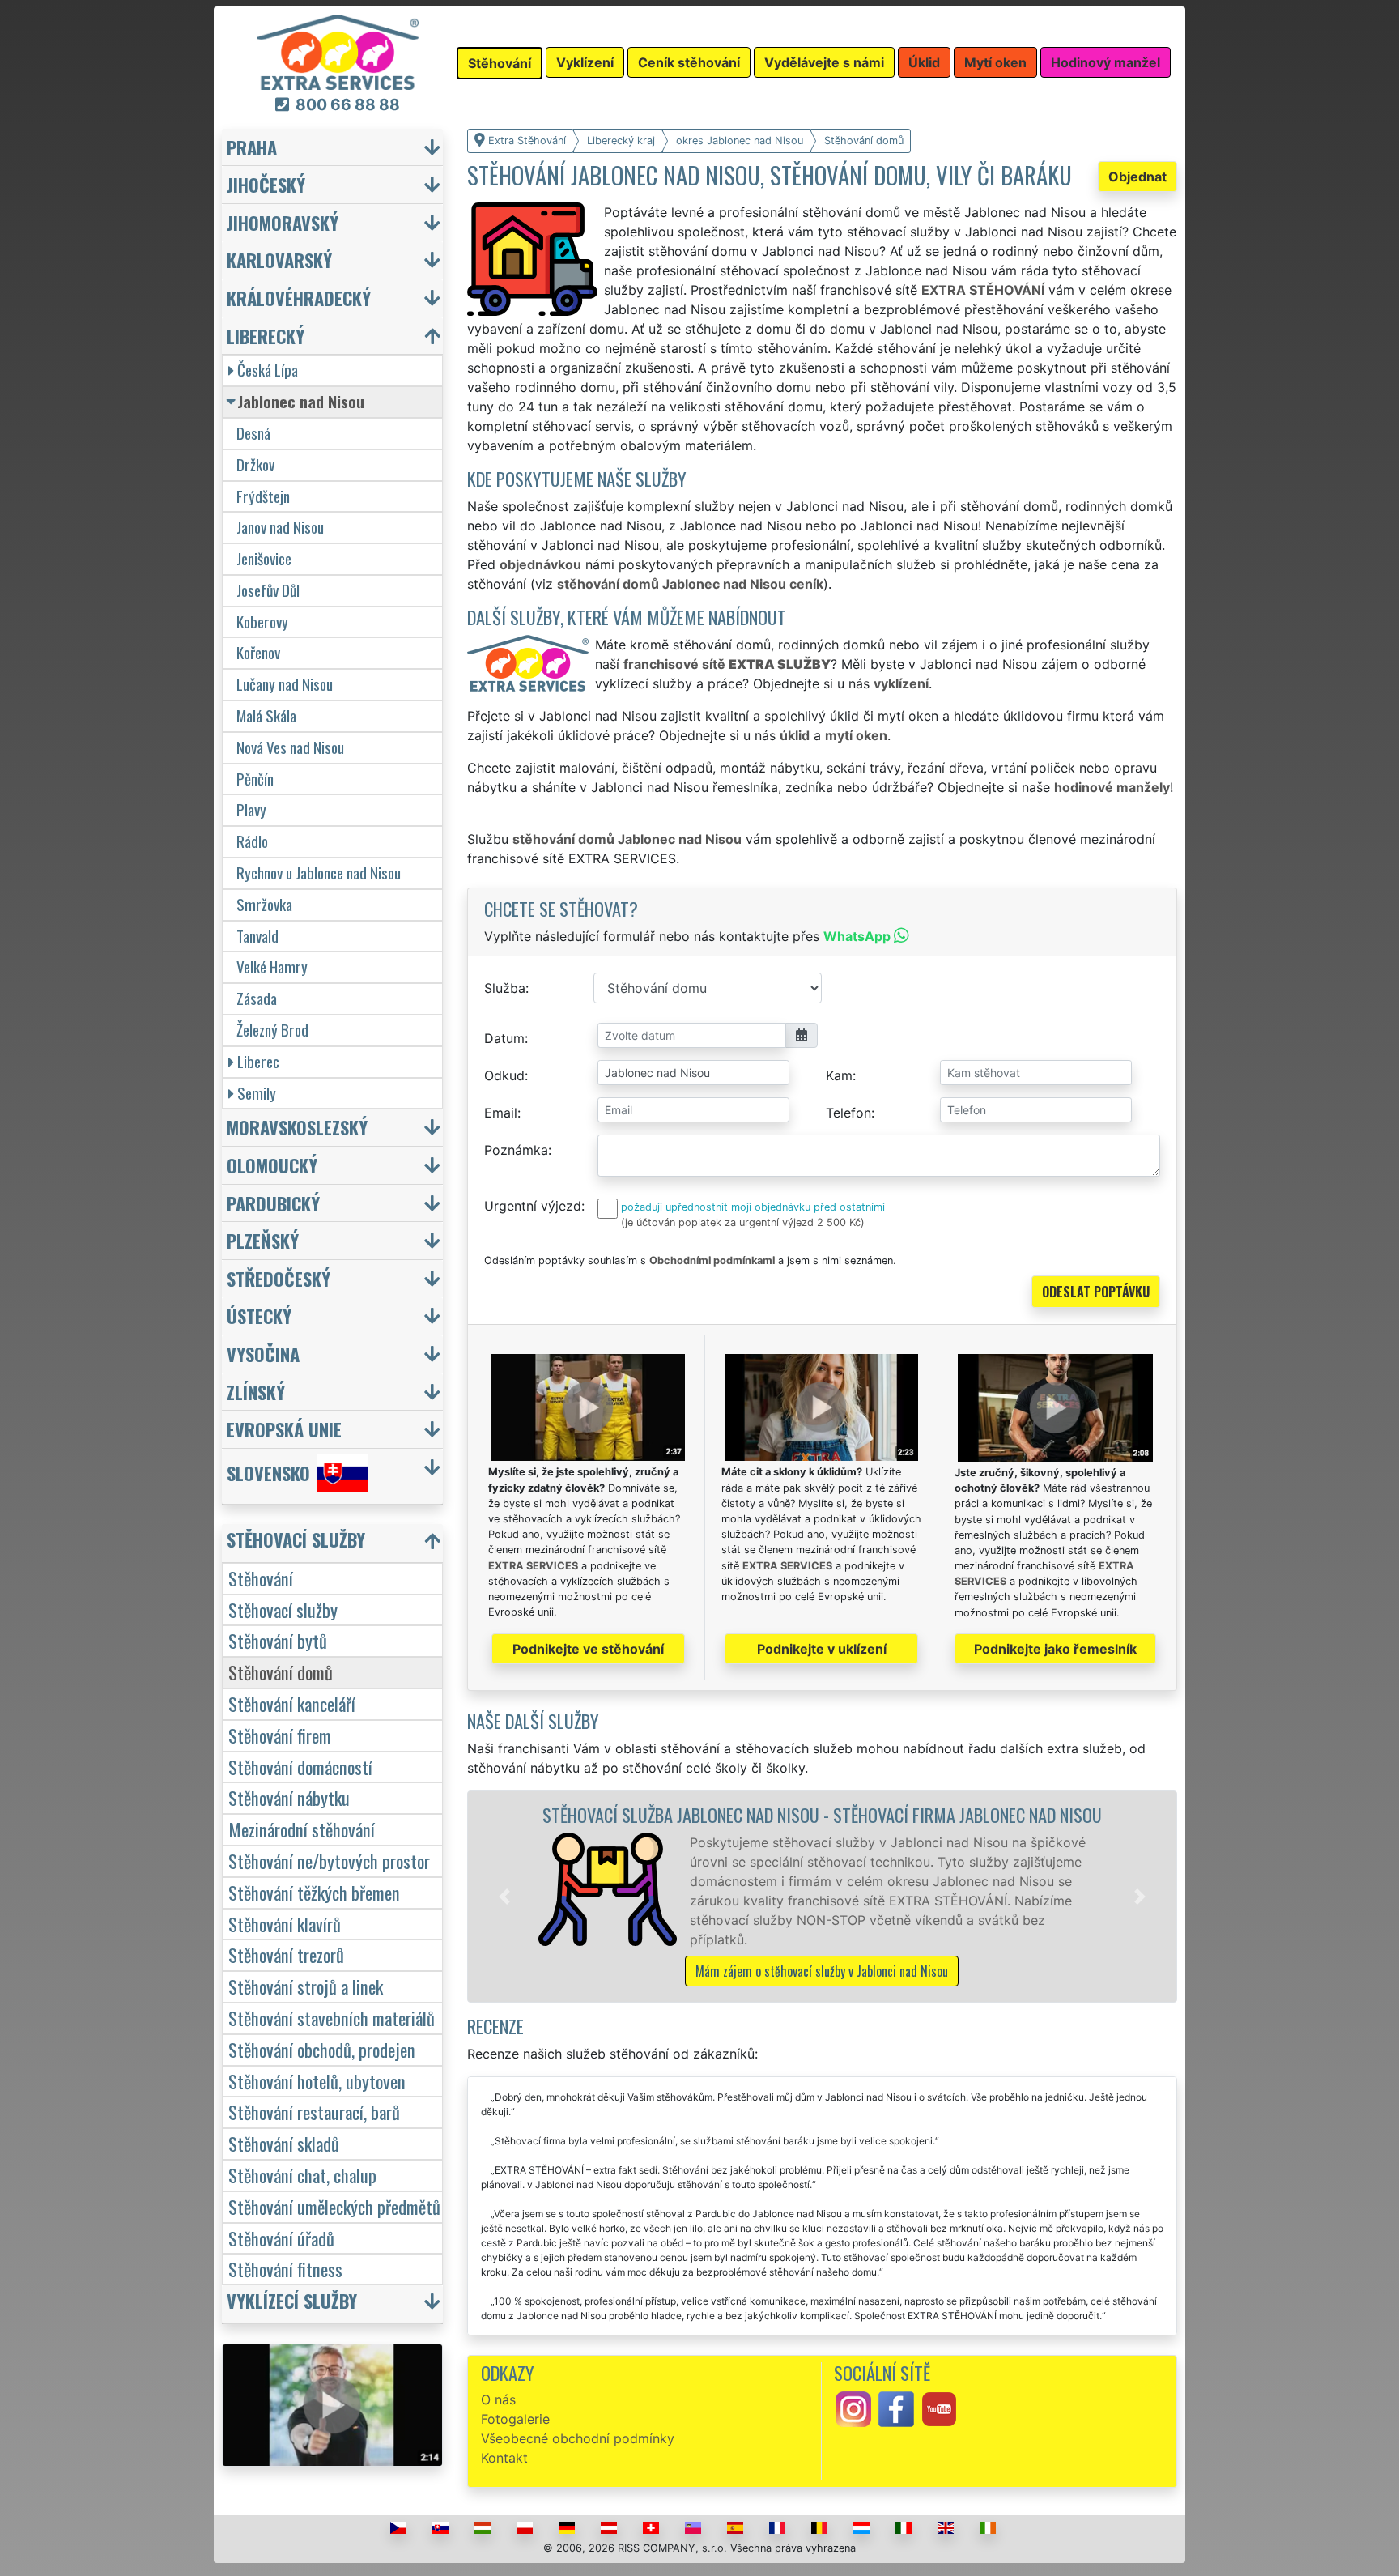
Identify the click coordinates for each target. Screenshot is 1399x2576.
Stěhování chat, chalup (302, 2175)
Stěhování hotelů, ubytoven (317, 2081)
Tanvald (257, 936)
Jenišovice (264, 558)
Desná (253, 433)
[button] (504, 1897)
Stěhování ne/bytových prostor (329, 1861)
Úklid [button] (924, 62)
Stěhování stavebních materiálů (332, 2018)
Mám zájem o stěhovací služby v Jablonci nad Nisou (822, 1971)
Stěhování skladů (284, 2143)
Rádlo (252, 841)
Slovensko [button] (268, 1473)
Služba (505, 988)
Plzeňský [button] (263, 1240)
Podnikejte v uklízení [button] (822, 1649)
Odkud (504, 1075)
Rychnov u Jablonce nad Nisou (319, 873)
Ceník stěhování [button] (689, 62)
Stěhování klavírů (285, 1924)
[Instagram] (853, 2408)
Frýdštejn (263, 496)
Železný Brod (272, 1030)
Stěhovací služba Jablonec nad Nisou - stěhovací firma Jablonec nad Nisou (822, 1814)
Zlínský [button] (256, 1392)
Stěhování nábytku (289, 1797)
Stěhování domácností (300, 1767)
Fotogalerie (515, 2419)
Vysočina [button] (263, 1354)
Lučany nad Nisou (285, 684)
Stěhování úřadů (281, 2238)
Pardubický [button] (273, 1203)
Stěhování (261, 1578)
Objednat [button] (1137, 177)
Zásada (257, 998)
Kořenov (258, 652)
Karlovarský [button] (279, 260)
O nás (498, 2399)
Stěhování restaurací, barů (314, 2112)
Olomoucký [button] (272, 1165)
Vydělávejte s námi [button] (824, 62)
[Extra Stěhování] (338, 51)
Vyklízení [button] (585, 62)
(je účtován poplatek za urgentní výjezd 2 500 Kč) (743, 1222)
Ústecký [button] (259, 1316)
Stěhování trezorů (286, 1954)
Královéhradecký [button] (299, 298)
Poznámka (516, 1150)
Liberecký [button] (266, 336)
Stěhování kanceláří (292, 1703)
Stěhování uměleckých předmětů (334, 2206)
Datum (504, 1038)
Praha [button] (252, 147)
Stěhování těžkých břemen (314, 1892)
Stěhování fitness (285, 2269)
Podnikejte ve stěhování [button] (588, 1649)
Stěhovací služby (283, 1609)
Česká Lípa (268, 370)
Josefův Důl (268, 590)
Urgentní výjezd (533, 1206)
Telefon (848, 1113)
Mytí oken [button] (995, 62)
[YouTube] (939, 2408)
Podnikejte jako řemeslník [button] (1055, 1649)
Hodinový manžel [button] (1106, 62)
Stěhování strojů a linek (306, 1986)
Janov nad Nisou (280, 527)
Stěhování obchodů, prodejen (322, 2049)
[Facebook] (896, 2408)
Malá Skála (266, 715)
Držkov (255, 464)
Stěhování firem (280, 1735)
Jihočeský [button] (266, 184)
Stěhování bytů (278, 1640)
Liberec (258, 1061)
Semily (257, 1093)
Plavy (251, 809)
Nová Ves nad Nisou (290, 747)
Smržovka (264, 904)
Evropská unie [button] (284, 1429)
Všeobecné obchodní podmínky (578, 2438)
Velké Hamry (272, 967)
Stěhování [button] (500, 63)
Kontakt (504, 2458)
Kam (839, 1075)
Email (501, 1113)
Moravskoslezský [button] (297, 1127)
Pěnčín (255, 779)
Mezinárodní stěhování (302, 1829)
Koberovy (262, 622)
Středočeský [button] (279, 1278)
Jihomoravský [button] (283, 222)
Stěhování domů (281, 1672)
